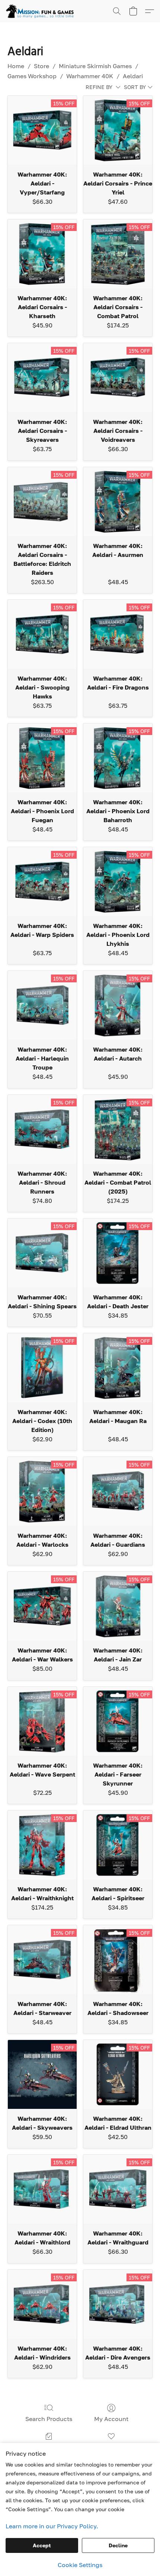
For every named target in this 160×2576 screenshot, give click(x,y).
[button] (42, 11)
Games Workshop (32, 76)
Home (16, 66)
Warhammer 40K (90, 76)
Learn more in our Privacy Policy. (52, 2526)
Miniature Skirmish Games (95, 66)
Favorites (111, 2447)
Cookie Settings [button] (80, 2565)
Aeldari (133, 76)
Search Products (49, 2419)
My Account (111, 2419)
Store (41, 66)
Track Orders (49, 2447)
